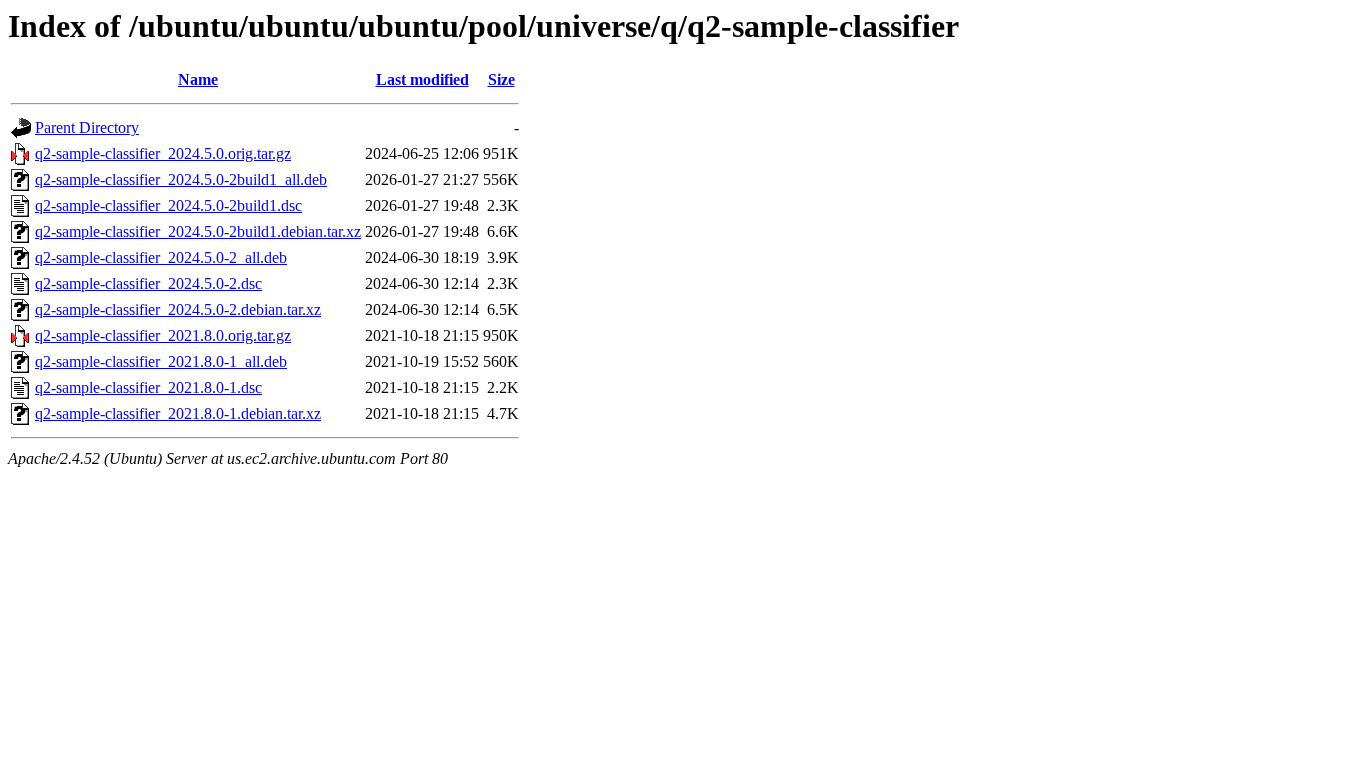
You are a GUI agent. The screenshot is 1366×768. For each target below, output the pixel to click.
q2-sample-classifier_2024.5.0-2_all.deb (161, 257)
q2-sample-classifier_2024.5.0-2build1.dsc (168, 205)
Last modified (422, 79)
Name (198, 79)
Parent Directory (87, 127)
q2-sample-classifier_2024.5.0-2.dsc (148, 283)
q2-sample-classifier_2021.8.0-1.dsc (148, 387)
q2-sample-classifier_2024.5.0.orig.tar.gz (163, 153)
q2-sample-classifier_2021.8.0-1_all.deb (161, 361)
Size (501, 79)
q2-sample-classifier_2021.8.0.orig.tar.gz (163, 335)
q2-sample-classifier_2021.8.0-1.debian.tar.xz (178, 413)
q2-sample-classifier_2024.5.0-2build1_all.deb (181, 179)
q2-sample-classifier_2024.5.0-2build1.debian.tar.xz (198, 231)
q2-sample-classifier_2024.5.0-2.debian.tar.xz (178, 309)
